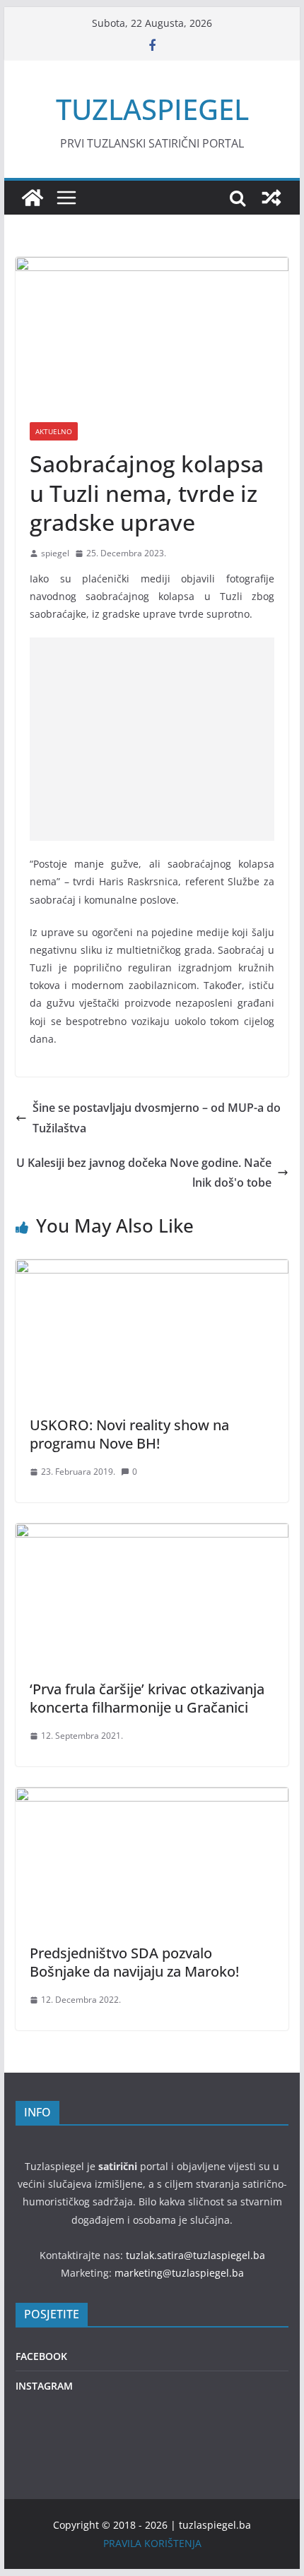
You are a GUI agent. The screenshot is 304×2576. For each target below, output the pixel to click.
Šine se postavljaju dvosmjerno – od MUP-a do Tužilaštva (157, 1118)
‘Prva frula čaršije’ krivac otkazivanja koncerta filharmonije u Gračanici (147, 1698)
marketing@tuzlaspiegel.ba (179, 2273)
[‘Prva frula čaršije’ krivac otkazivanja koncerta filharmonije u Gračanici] (152, 1533)
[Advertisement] (152, 739)
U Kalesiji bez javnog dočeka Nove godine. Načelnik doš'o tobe (144, 1173)
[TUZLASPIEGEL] (33, 198)
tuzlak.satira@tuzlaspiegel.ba (195, 2255)
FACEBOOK (41, 2356)
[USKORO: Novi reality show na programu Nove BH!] (152, 1269)
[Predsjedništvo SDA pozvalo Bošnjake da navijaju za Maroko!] (152, 1797)
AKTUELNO (54, 431)
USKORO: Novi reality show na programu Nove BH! (129, 1434)
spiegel (55, 553)
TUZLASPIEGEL (152, 109)
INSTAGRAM (44, 2386)
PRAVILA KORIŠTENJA (152, 2543)
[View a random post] (271, 198)
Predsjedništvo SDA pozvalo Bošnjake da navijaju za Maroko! (134, 1962)
